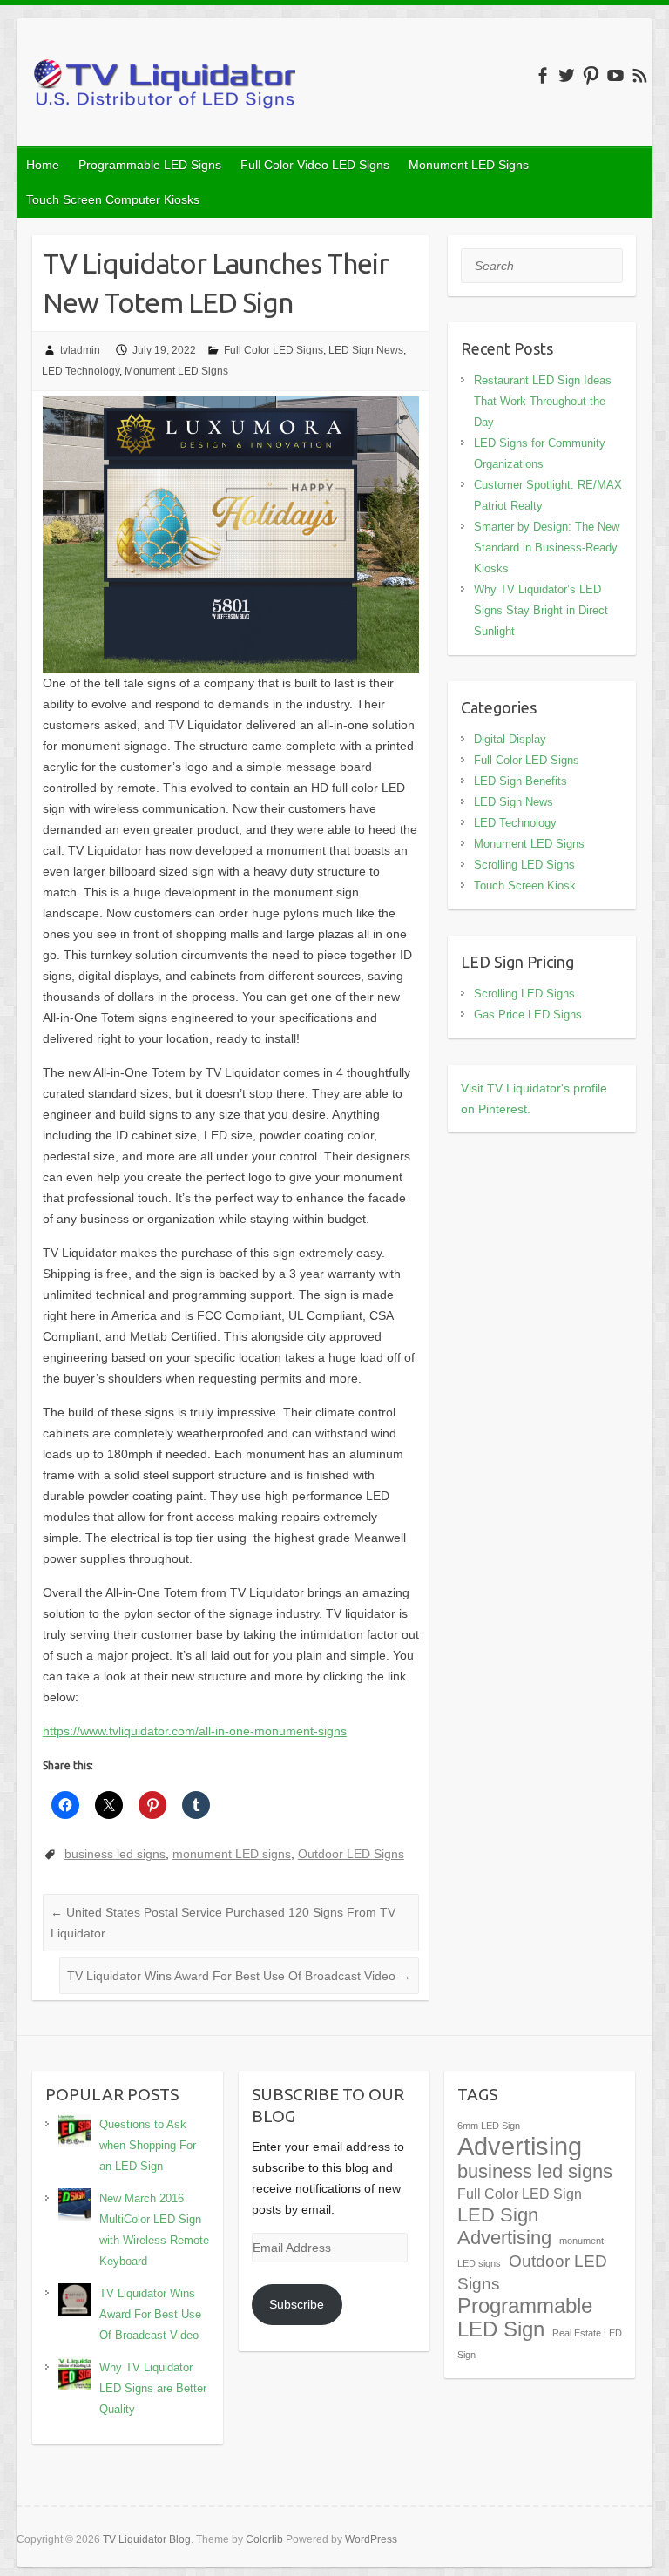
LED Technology (81, 371)
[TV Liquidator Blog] (165, 88)
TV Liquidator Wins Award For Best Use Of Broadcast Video (239, 1976)
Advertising (520, 2146)
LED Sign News (366, 350)
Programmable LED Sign (525, 2317)
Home (43, 165)
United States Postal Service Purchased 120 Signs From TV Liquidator (223, 1923)
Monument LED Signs (469, 165)
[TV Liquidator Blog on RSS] (640, 75)
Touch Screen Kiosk (525, 886)
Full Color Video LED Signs (315, 165)
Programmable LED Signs (150, 165)
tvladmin (80, 350)
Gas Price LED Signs (528, 1014)
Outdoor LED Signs (351, 1854)
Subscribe (297, 2304)
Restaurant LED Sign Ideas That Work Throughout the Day (543, 401)
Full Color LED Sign (520, 2194)
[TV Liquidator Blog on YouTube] (615, 75)
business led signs (115, 1854)
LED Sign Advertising (504, 2226)
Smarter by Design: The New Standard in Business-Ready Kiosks (547, 548)
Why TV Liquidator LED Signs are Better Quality (153, 2388)
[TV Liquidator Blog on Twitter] (567, 75)
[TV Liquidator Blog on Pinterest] (591, 75)
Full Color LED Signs (274, 350)
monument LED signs (232, 1854)
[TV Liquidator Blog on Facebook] (542, 75)
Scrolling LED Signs (524, 865)
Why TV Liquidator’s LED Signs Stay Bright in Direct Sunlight (541, 610)
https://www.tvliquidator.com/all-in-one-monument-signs (195, 1731)
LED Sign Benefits (520, 781)
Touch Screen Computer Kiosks (113, 199)
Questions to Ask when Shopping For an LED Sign (148, 2145)
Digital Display (510, 739)
